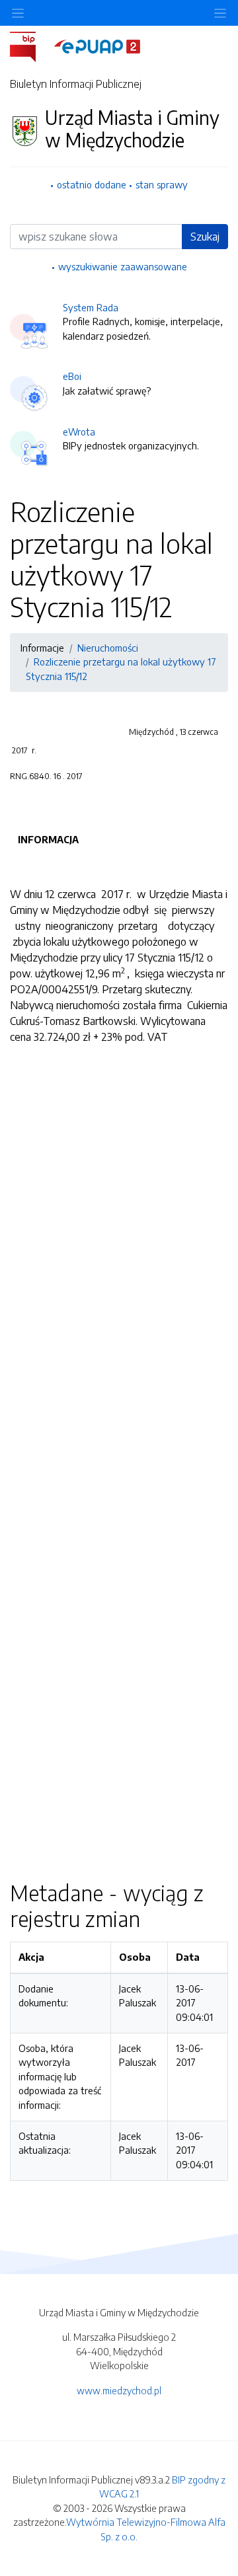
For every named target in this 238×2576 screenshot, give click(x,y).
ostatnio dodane (92, 184)
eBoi (72, 376)
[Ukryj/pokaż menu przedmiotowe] (18, 13)
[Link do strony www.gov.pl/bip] (31, 46)
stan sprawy (162, 184)
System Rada (91, 307)
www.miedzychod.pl (119, 2390)
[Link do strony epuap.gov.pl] (97, 46)
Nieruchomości (108, 648)
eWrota (79, 432)
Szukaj (205, 237)
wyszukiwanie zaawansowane (123, 266)
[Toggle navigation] (220, 13)
